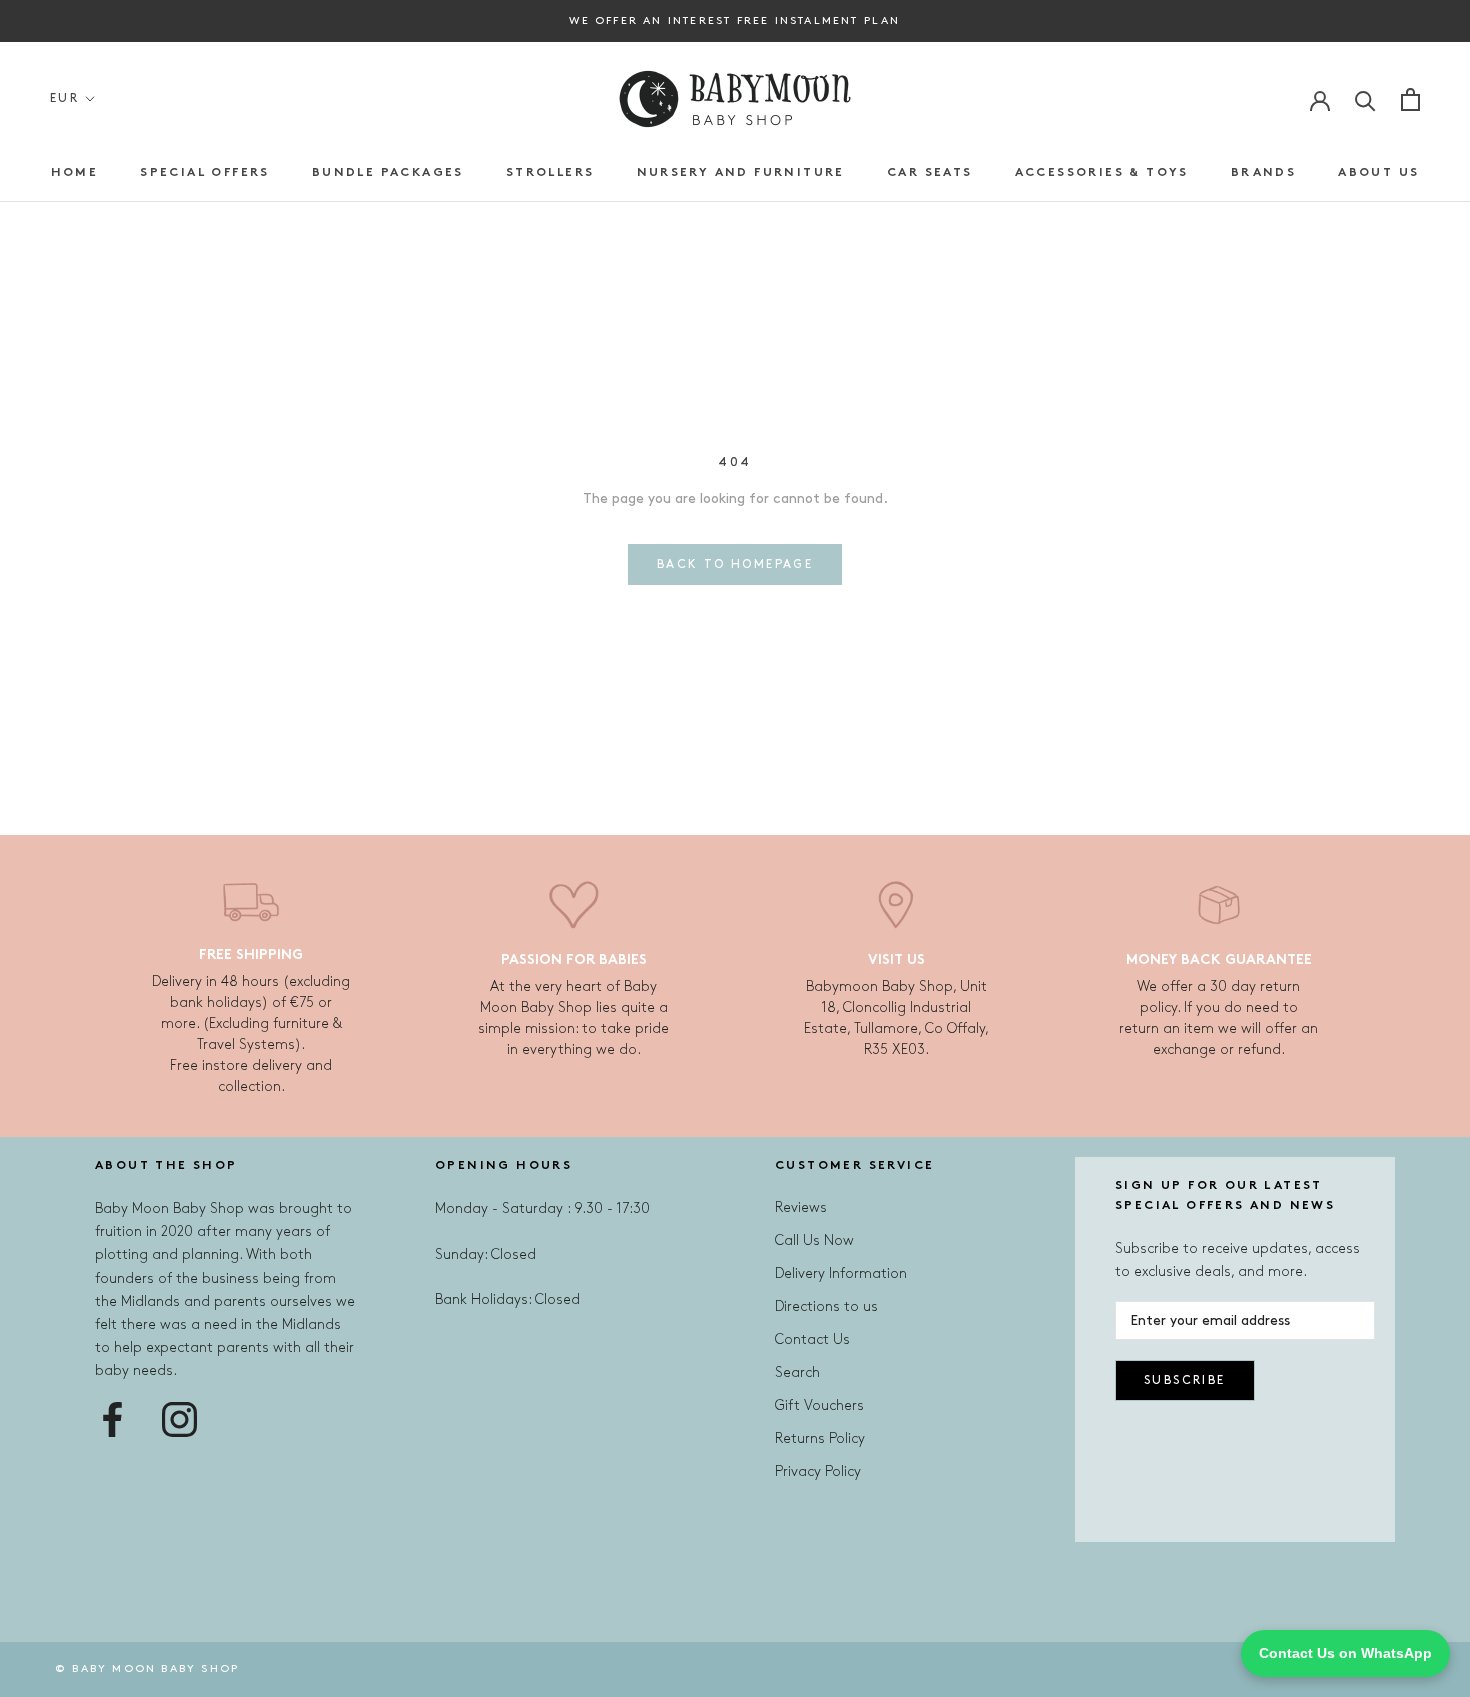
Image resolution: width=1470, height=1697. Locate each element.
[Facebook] (112, 1419)
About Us (1378, 173)
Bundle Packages (388, 173)
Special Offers (205, 173)
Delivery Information (841, 1273)
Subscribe (1185, 1380)
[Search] (1365, 99)
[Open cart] (1410, 99)
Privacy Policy (818, 1471)
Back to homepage (735, 564)
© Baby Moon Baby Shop (147, 1669)
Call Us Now (814, 1240)
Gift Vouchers (819, 1405)
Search (797, 1372)
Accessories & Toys (1102, 173)
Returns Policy (820, 1438)
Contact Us (812, 1339)
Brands (1263, 173)
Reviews (801, 1207)
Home (75, 173)
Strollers (550, 173)
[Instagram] (179, 1419)
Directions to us (826, 1306)
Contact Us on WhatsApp (1345, 1653)
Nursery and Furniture (741, 173)
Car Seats (930, 173)
